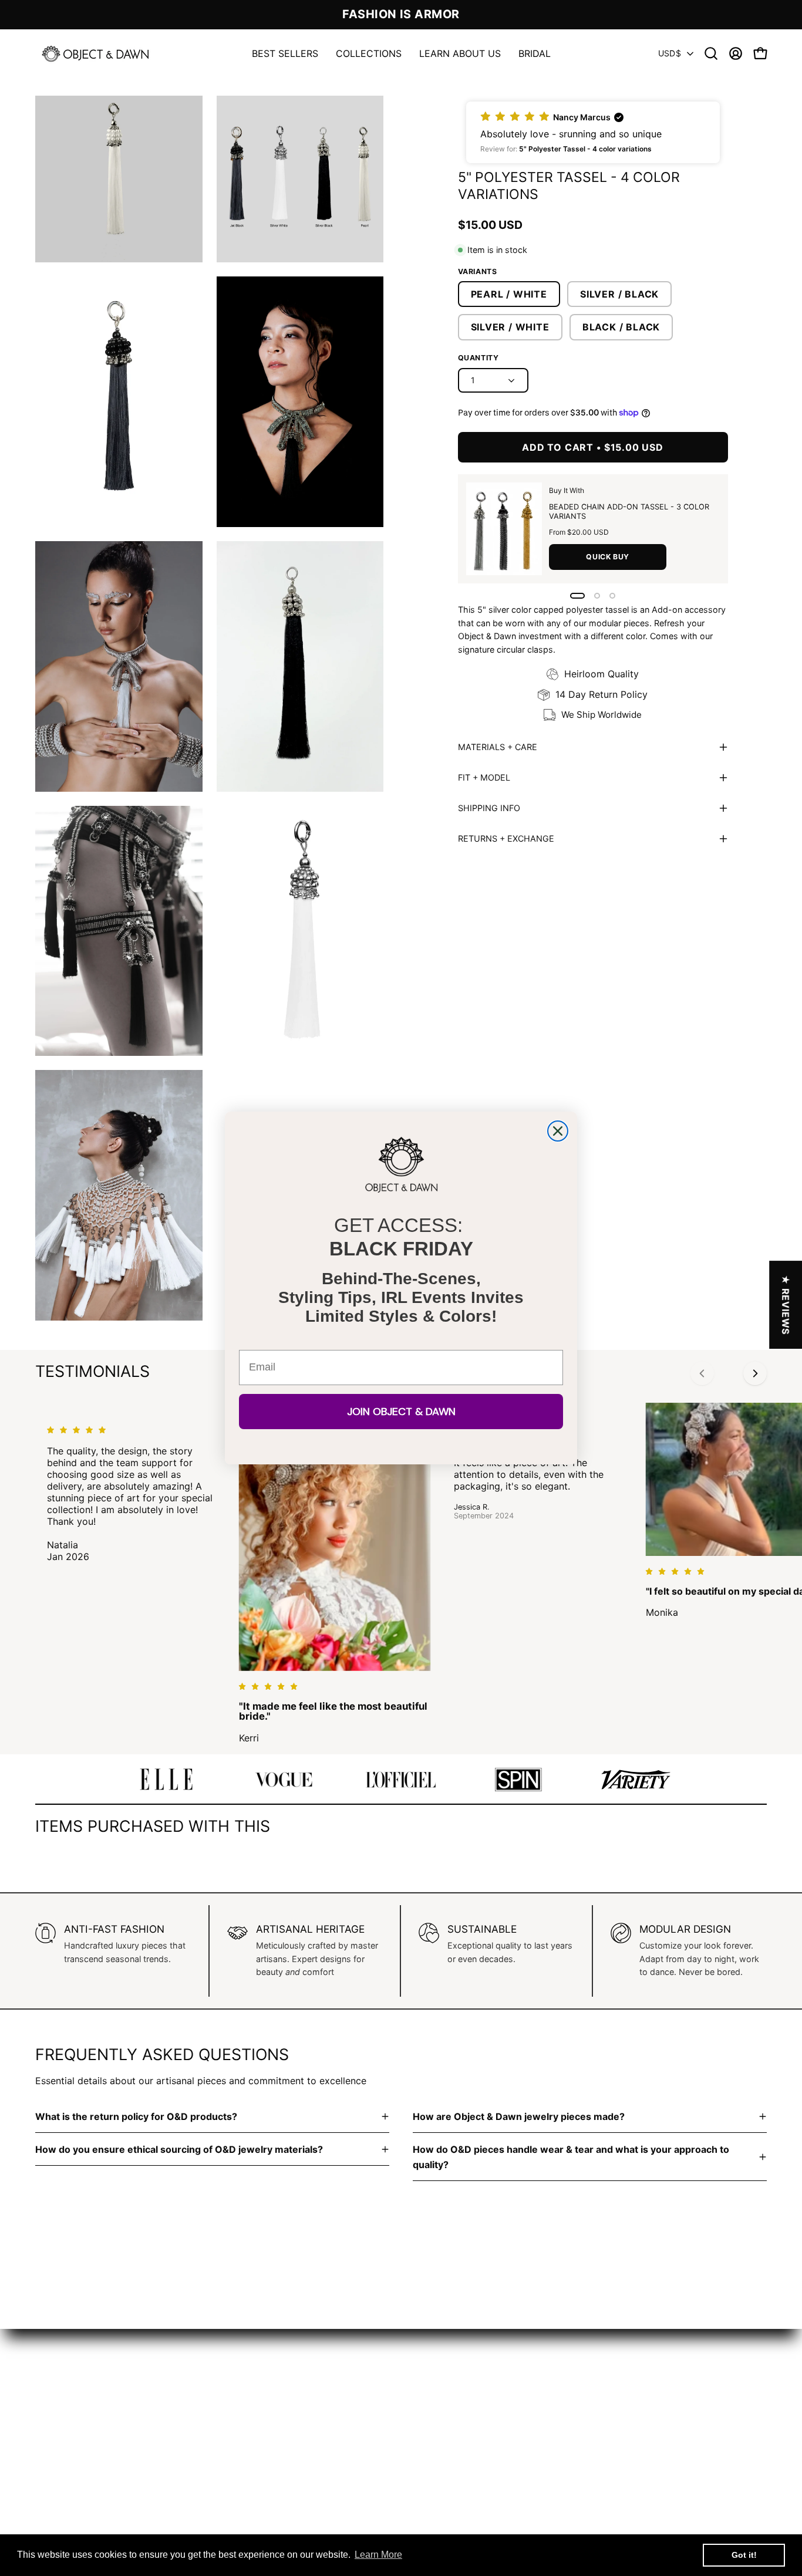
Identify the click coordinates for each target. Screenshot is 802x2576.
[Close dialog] (558, 1131)
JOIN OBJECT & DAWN (401, 1412)
